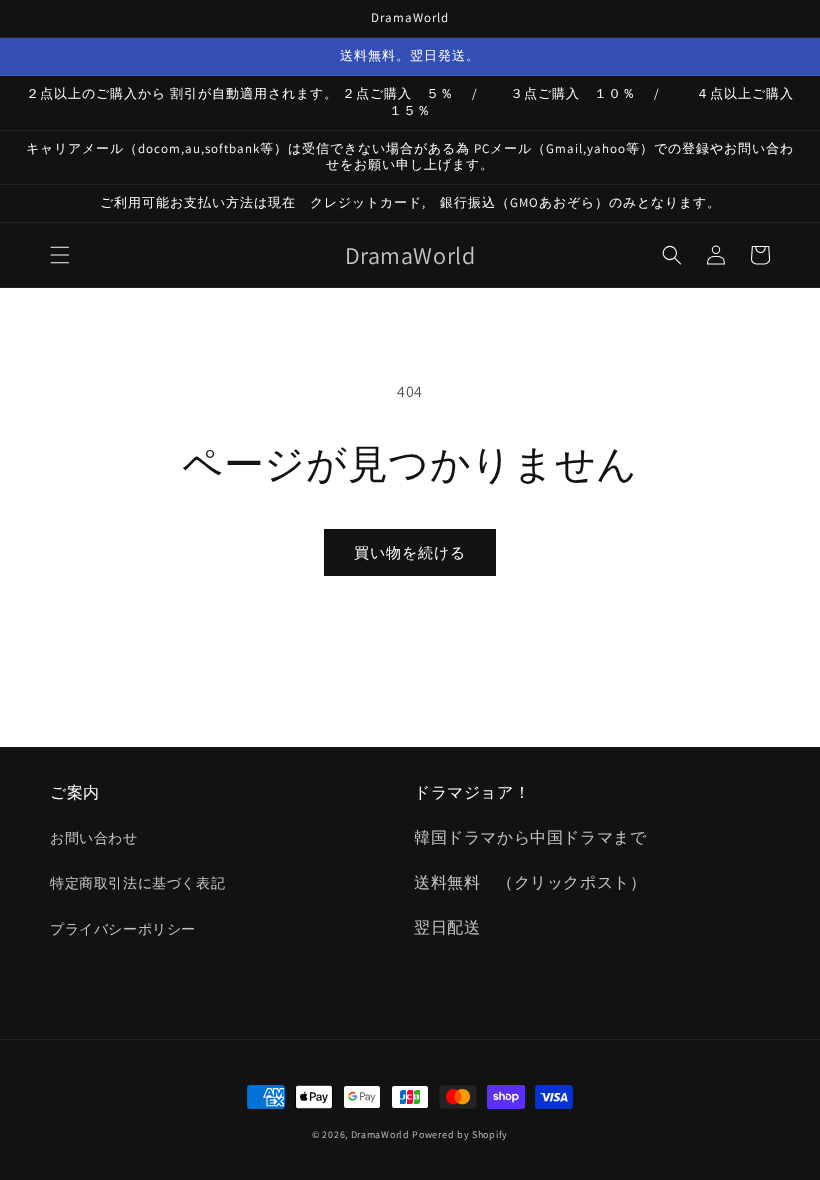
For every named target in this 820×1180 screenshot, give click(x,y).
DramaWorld (380, 1134)
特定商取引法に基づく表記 (137, 883)
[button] (60, 255)
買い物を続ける (410, 552)
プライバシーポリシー (123, 929)
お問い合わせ (94, 838)
